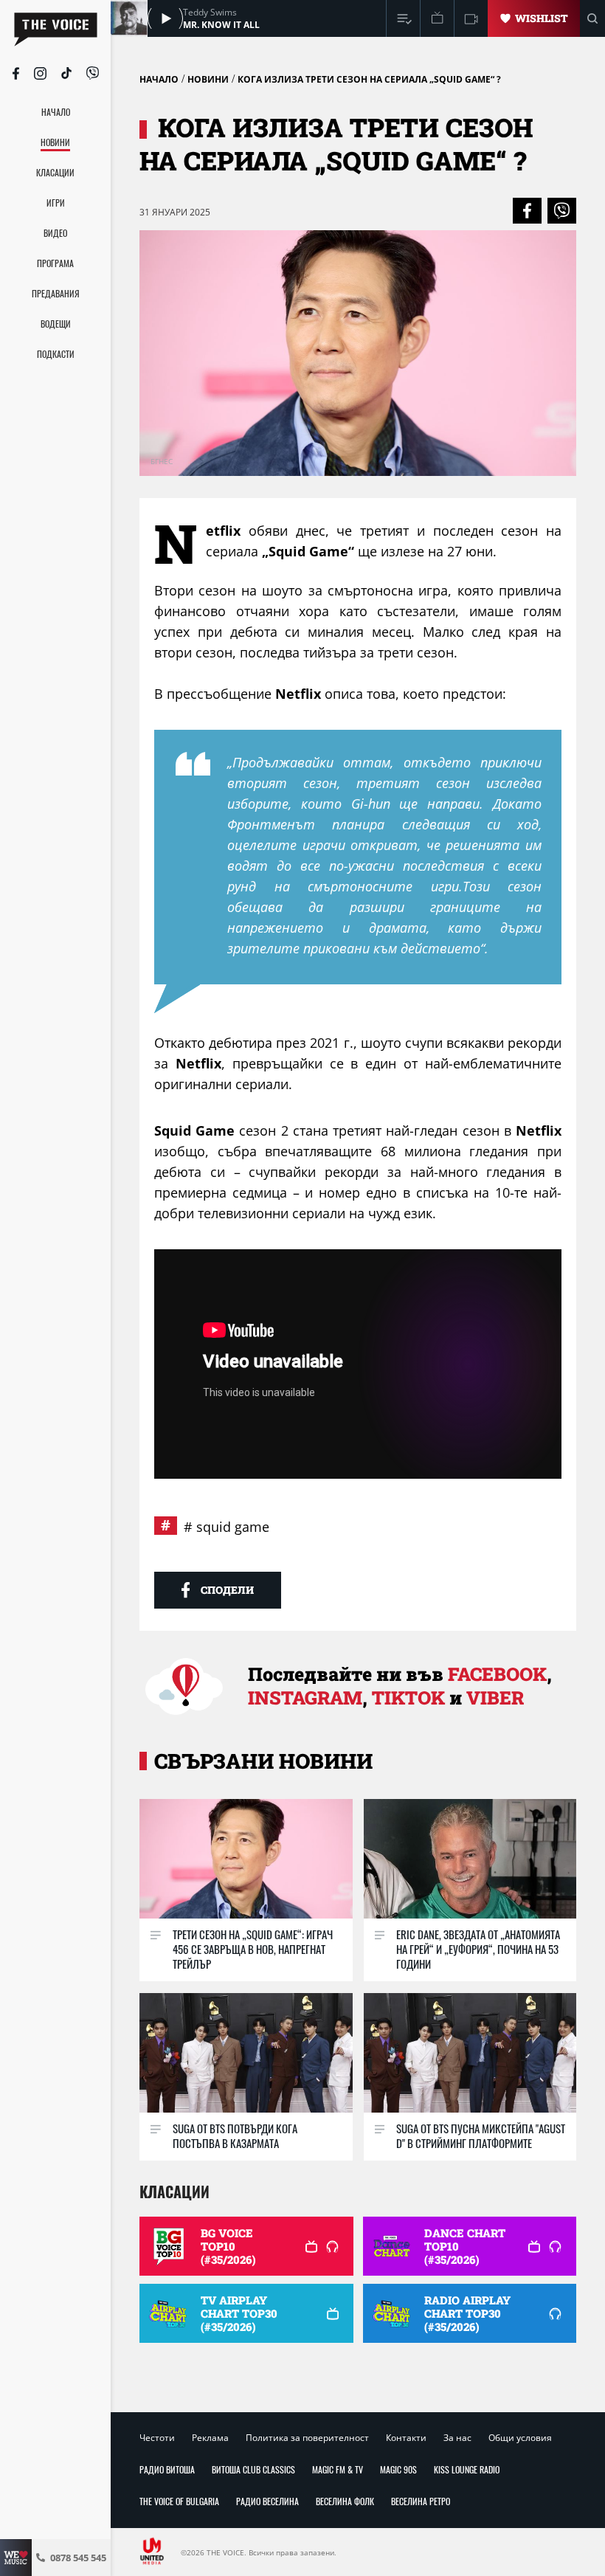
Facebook (497, 1674)
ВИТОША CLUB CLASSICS (253, 2469)
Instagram (305, 1698)
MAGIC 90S (398, 2469)
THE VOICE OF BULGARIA (179, 2501)
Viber (495, 1698)
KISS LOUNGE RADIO (467, 2469)
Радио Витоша (167, 2469)
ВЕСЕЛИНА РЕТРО (421, 2501)
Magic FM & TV (338, 2469)
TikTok (408, 1698)
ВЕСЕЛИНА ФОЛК (345, 2501)
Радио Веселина (267, 2501)
